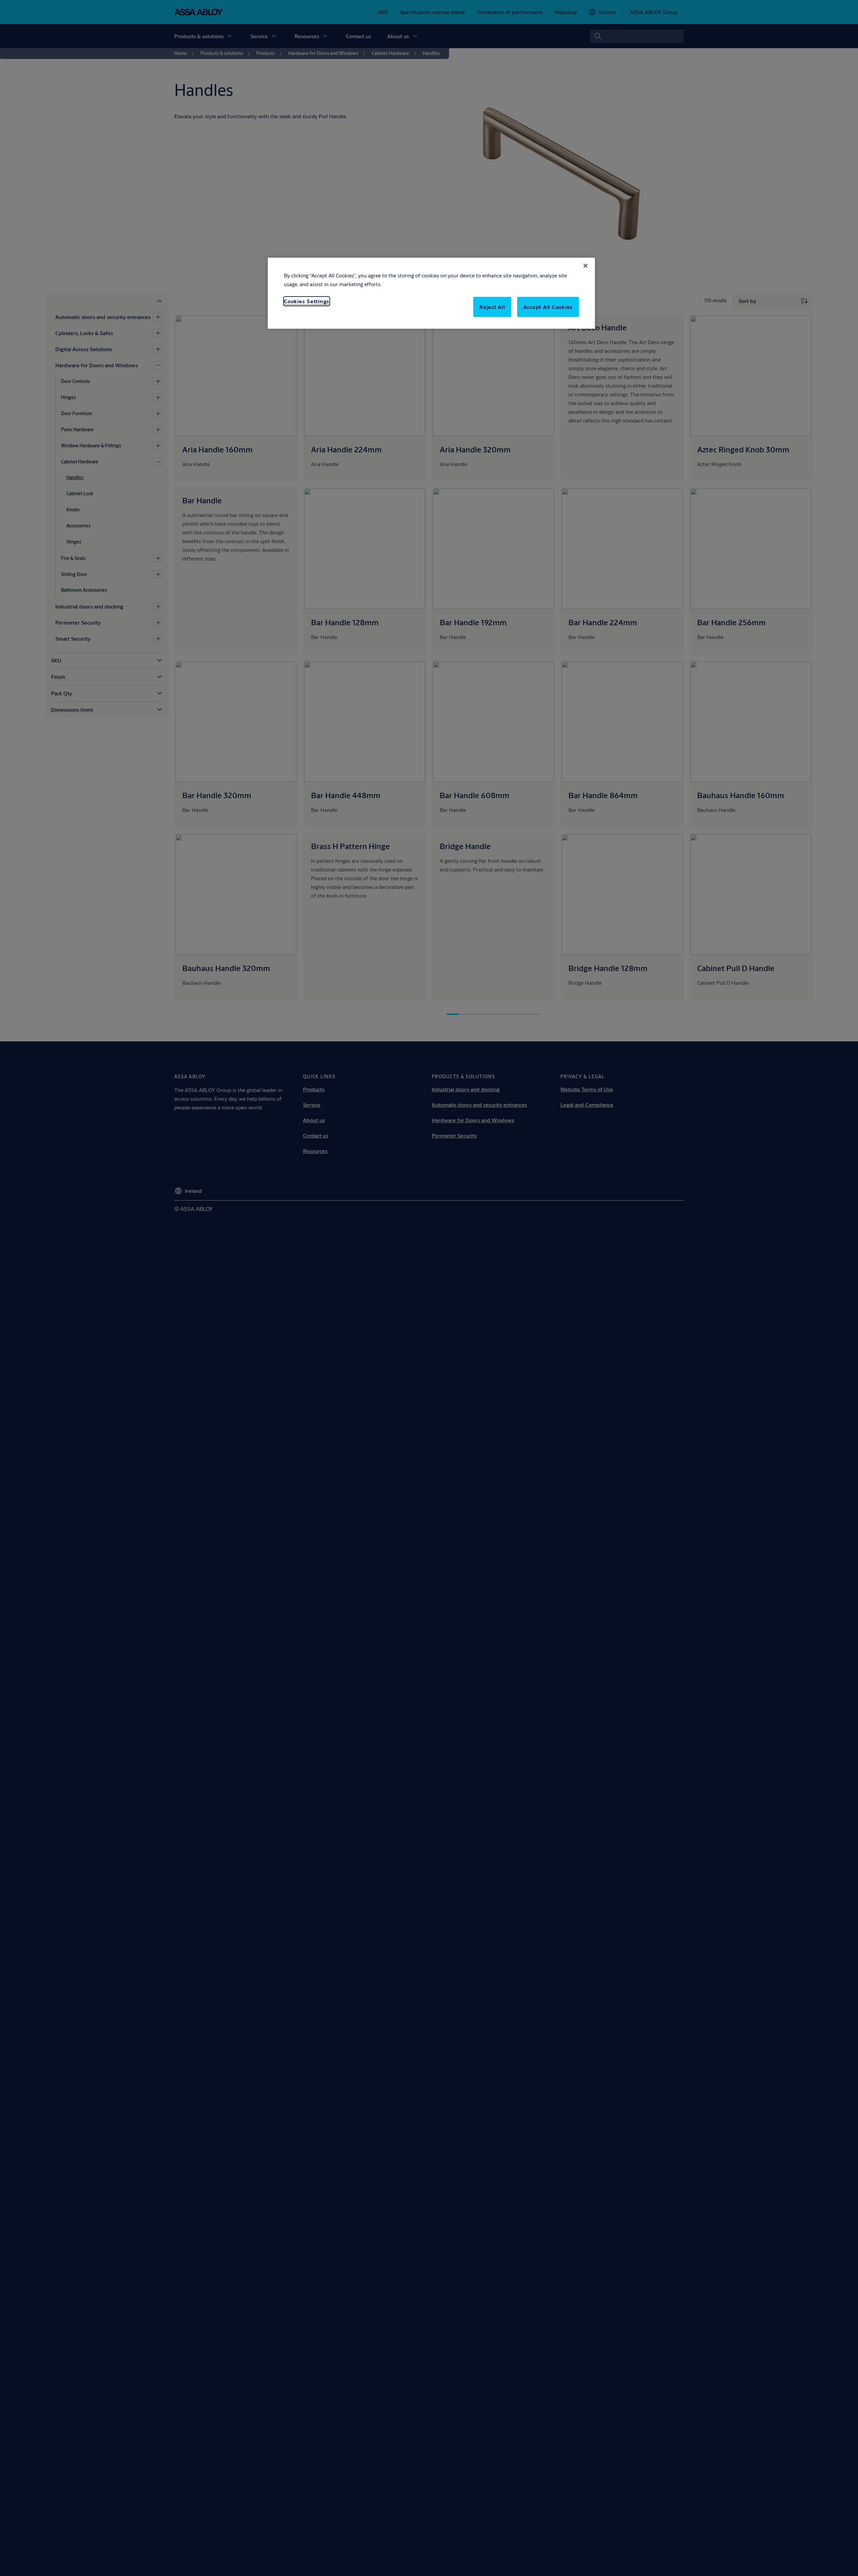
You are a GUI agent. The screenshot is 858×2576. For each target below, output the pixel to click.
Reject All (492, 307)
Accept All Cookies (548, 307)
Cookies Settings (307, 301)
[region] (431, 293)
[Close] (586, 266)
